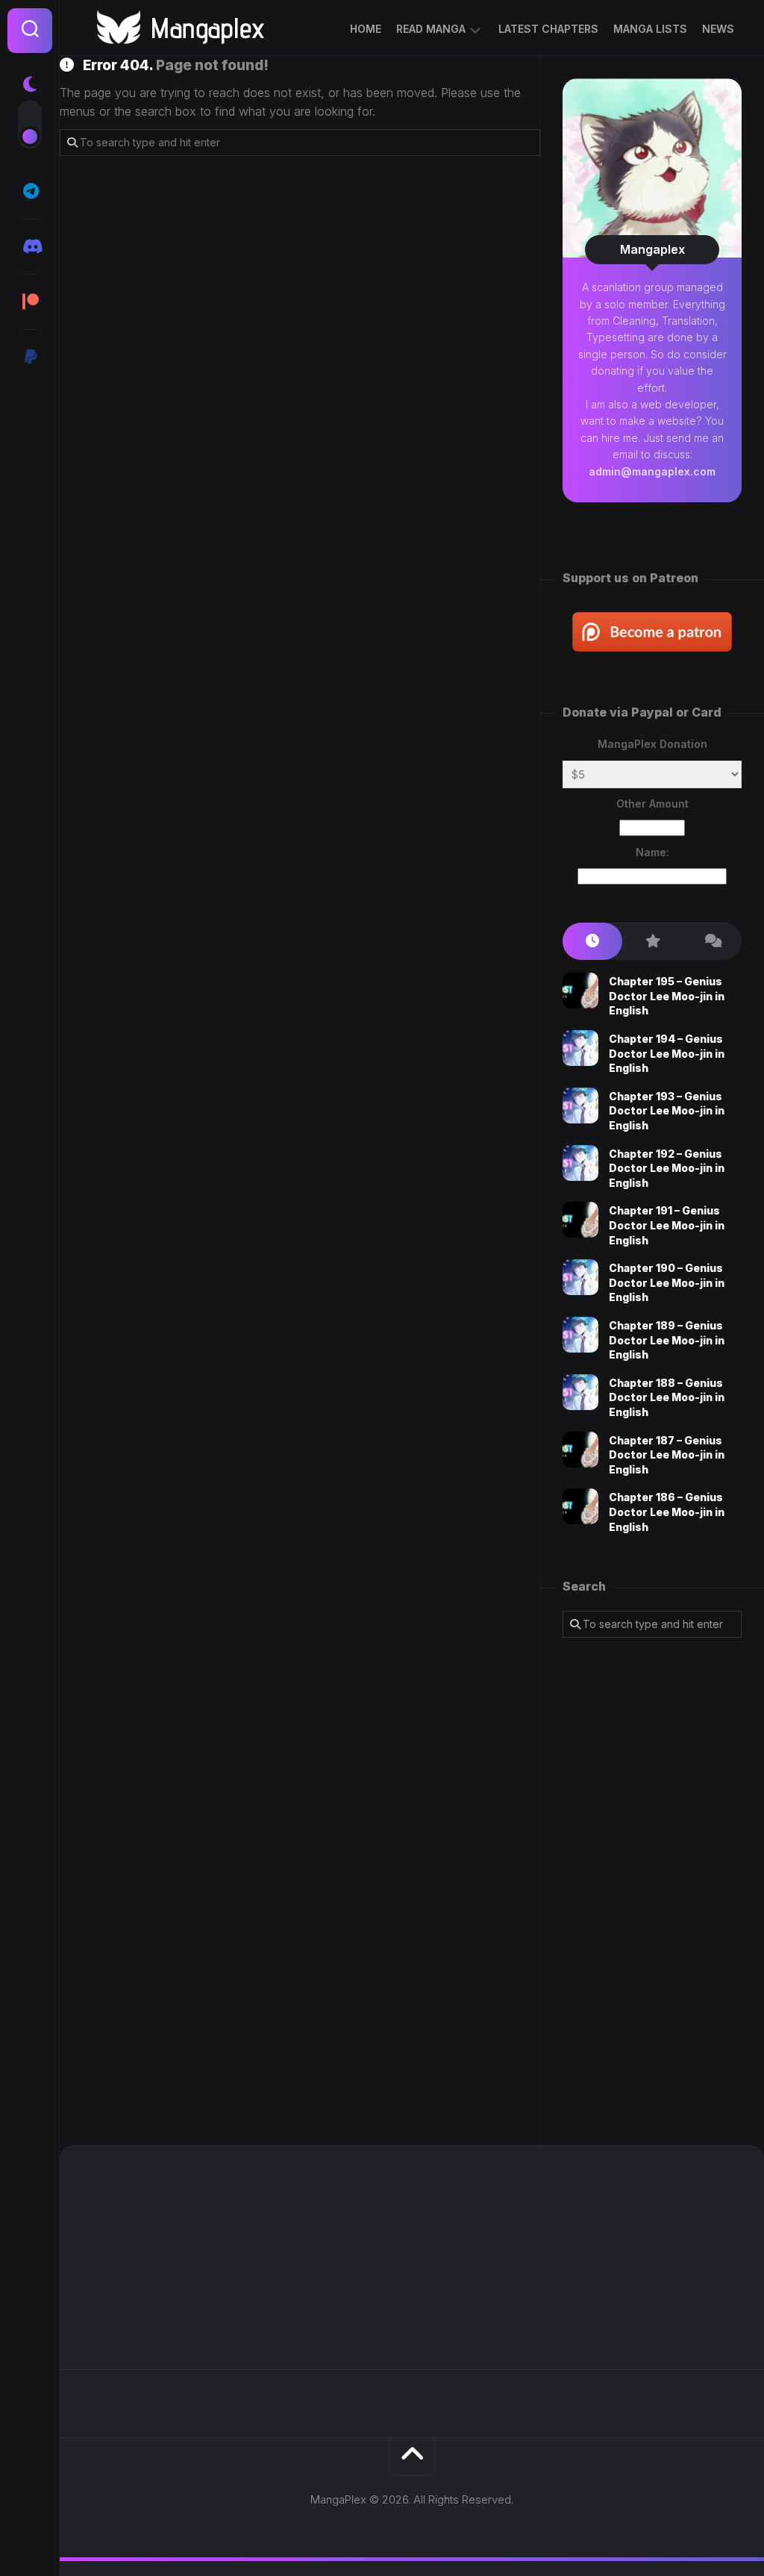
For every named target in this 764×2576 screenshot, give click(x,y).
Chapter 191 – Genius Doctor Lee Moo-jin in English (667, 1225)
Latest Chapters (548, 29)
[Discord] (30, 246)
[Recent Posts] (592, 942)
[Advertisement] (652, 1892)
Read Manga (431, 29)
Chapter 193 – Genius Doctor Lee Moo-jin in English (667, 1111)
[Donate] (30, 357)
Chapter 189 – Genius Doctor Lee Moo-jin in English (667, 1340)
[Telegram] (30, 191)
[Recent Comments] (712, 942)
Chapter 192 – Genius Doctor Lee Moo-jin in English (667, 1168)
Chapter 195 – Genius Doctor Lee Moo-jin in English (667, 996)
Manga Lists (650, 29)
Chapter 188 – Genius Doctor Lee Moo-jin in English (667, 1397)
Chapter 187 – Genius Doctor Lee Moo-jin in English (667, 1455)
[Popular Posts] (652, 942)
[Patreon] (30, 302)
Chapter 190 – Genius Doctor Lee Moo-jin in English (667, 1282)
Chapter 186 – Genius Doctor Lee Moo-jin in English (667, 1512)
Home (366, 29)
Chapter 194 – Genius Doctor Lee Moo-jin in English (667, 1053)
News (718, 29)
